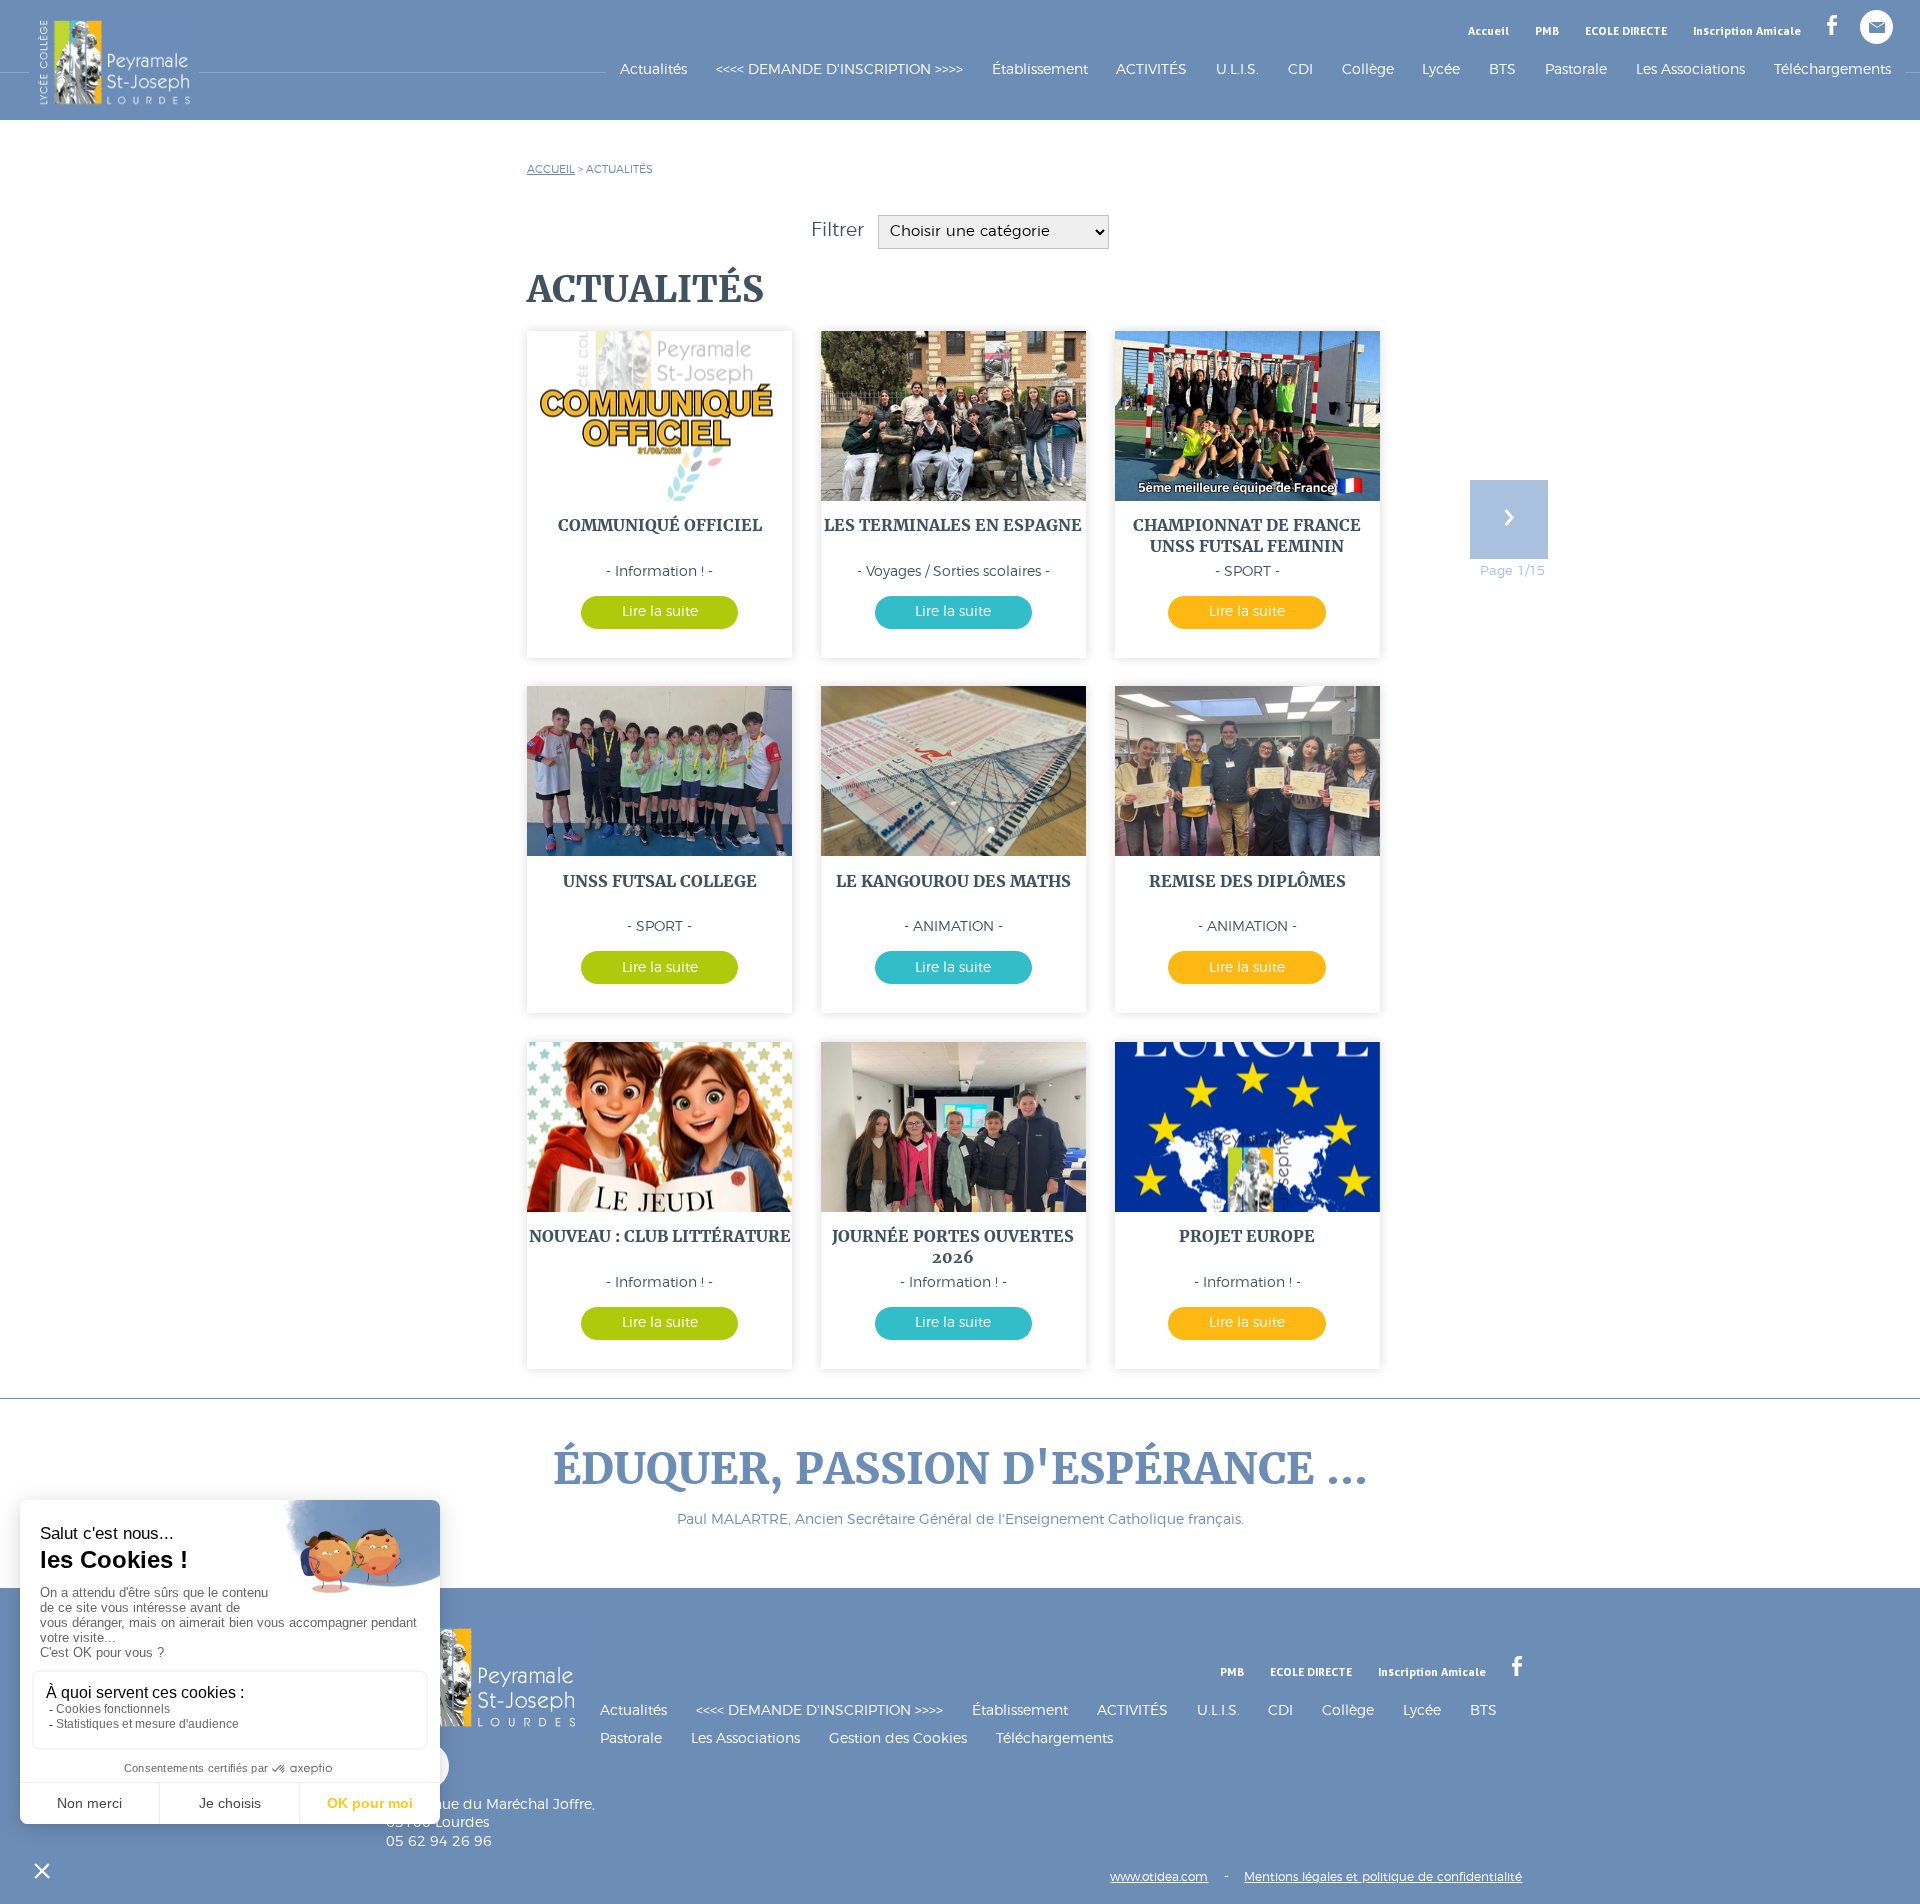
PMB (1547, 30)
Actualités (653, 69)
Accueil (1488, 30)
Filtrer (840, 230)
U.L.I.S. (1218, 1710)
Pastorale (1576, 69)
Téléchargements (1832, 69)
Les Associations (1690, 69)
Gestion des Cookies (898, 1738)
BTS (1483, 1710)
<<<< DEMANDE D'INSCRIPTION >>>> (839, 69)
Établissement (1020, 1710)
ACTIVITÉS (1132, 1710)
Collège (1368, 69)
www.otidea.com (1159, 1877)
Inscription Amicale (1747, 30)
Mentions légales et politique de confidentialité (1383, 1877)
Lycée (1441, 69)
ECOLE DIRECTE (1626, 30)
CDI (1280, 1710)
